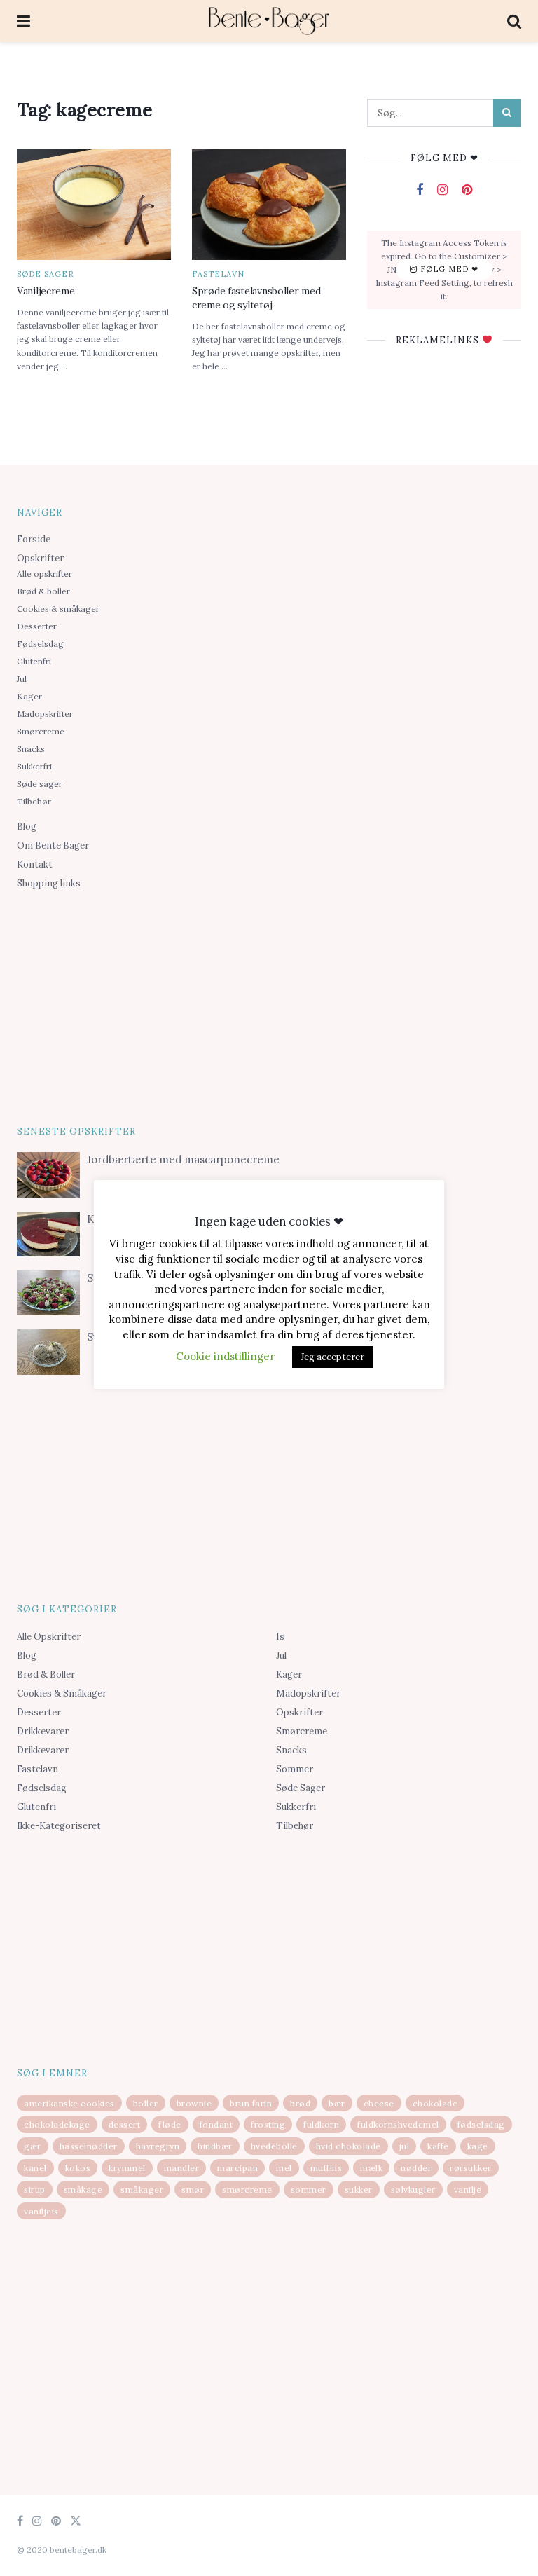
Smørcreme (41, 731)
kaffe (438, 2146)
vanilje (468, 2190)
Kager (29, 696)
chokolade (435, 2103)
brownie (194, 2103)
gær (33, 2146)
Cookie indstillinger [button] (225, 1356)
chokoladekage (57, 2124)
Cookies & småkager (58, 609)
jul (405, 2146)
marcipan (237, 2168)
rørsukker (471, 2168)
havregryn (158, 2146)
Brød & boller (43, 591)
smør (193, 2190)
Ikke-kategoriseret (59, 1826)
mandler (182, 2168)
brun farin (251, 2103)
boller (146, 2103)
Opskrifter (40, 558)
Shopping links (49, 883)
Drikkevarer (43, 1731)
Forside (34, 539)
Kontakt (35, 864)
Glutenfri (34, 661)
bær (337, 2103)
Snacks (31, 749)
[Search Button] (507, 113)
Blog (27, 827)
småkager (142, 2190)
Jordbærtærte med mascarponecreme (183, 1159)
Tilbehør (34, 801)
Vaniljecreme (46, 291)
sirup (35, 2190)
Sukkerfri (34, 766)
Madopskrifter (45, 714)
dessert (125, 2124)
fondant (216, 2124)
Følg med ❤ (448, 269)
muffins (326, 2168)
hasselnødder (89, 2146)
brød (300, 2103)
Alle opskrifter (44, 574)
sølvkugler (413, 2190)
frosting (268, 2124)
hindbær (215, 2146)
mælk (371, 2168)
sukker (359, 2190)
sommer (309, 2190)
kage (478, 2146)
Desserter (37, 626)
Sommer (295, 1769)
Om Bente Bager (53, 845)
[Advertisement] (269, 1005)
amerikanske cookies (69, 2103)
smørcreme (247, 2190)
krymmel (127, 2168)
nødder (416, 2168)
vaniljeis (41, 2211)
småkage (83, 2190)
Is (280, 1637)
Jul (22, 679)
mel (284, 2168)
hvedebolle (274, 2146)
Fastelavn (218, 274)
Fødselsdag (40, 644)
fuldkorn (321, 2124)
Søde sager (46, 274)
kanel (35, 2168)
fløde (170, 2124)
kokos (78, 2168)
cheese (379, 2103)
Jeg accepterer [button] (332, 1357)
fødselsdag (481, 2124)
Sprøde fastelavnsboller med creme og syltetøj (256, 298)
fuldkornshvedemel (398, 2124)
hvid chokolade (349, 2146)
